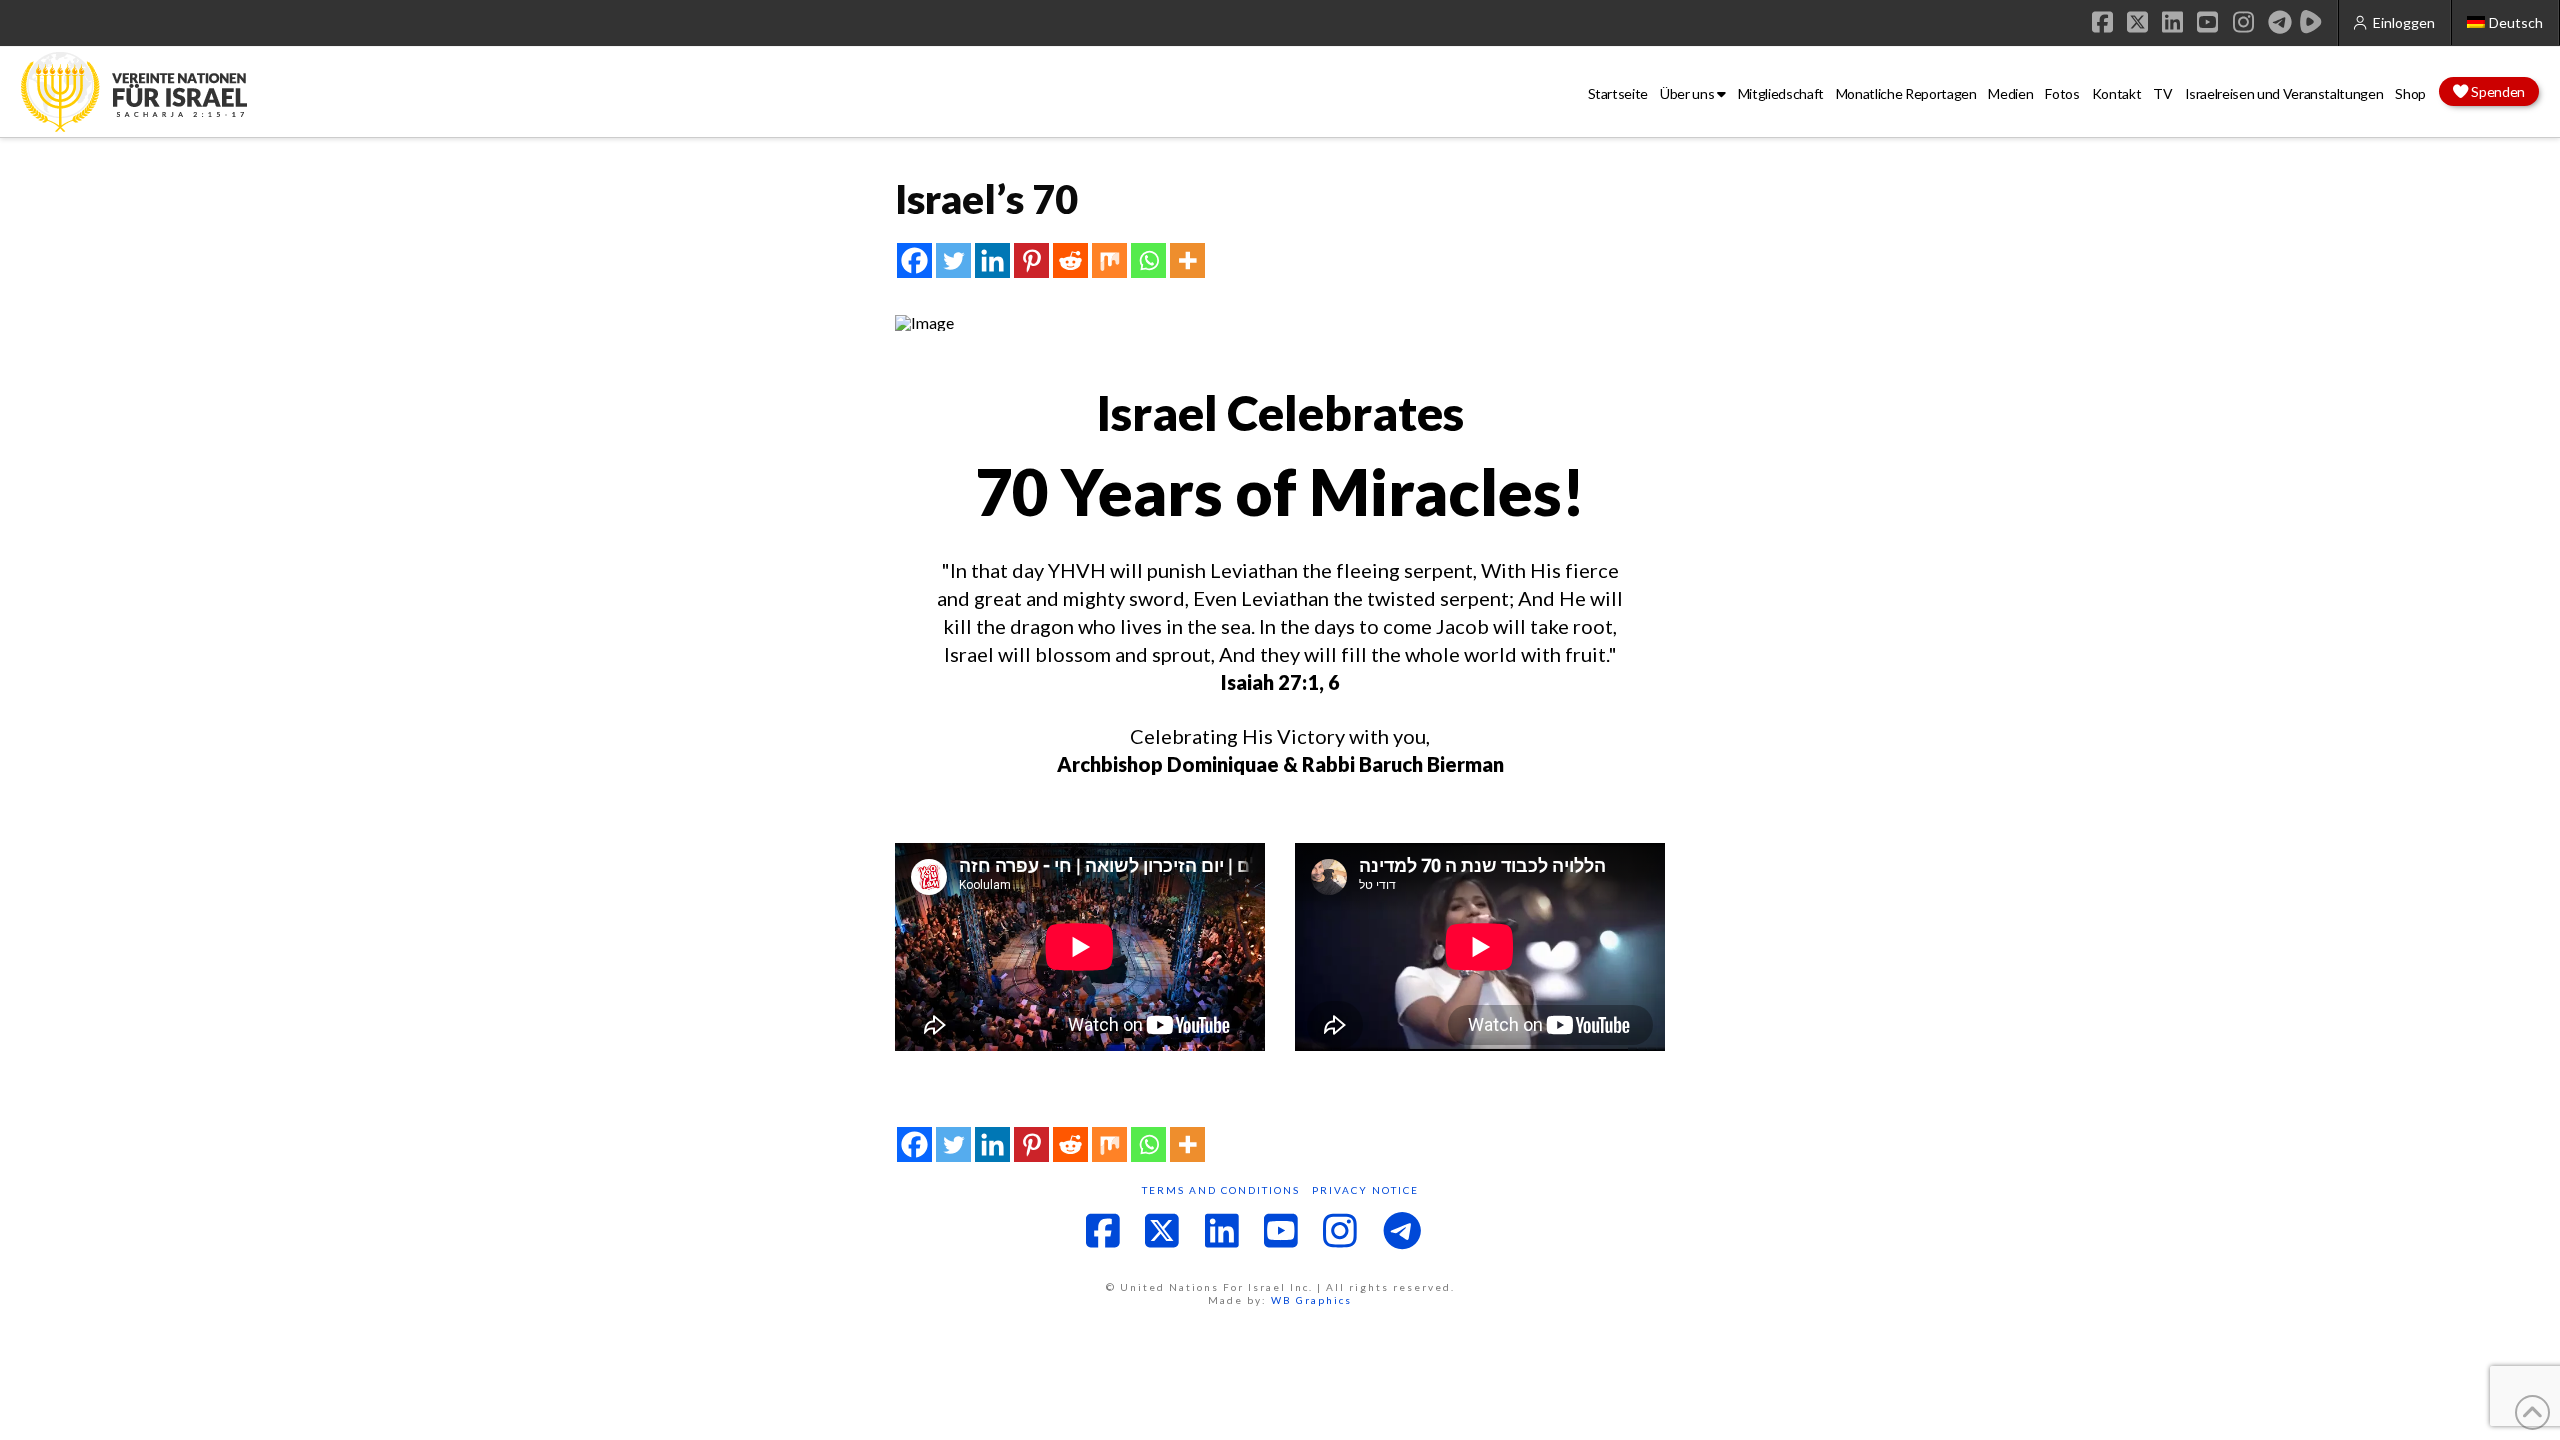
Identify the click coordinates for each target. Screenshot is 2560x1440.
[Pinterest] (1031, 260)
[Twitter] (953, 260)
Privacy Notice (1365, 1190)
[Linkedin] (992, 260)
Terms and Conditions (1221, 1190)
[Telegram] (2280, 22)
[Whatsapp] (1148, 260)
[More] (1187, 260)
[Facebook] (914, 260)
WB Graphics (1311, 1300)
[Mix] (1109, 260)
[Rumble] (2311, 22)
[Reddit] (1070, 260)
